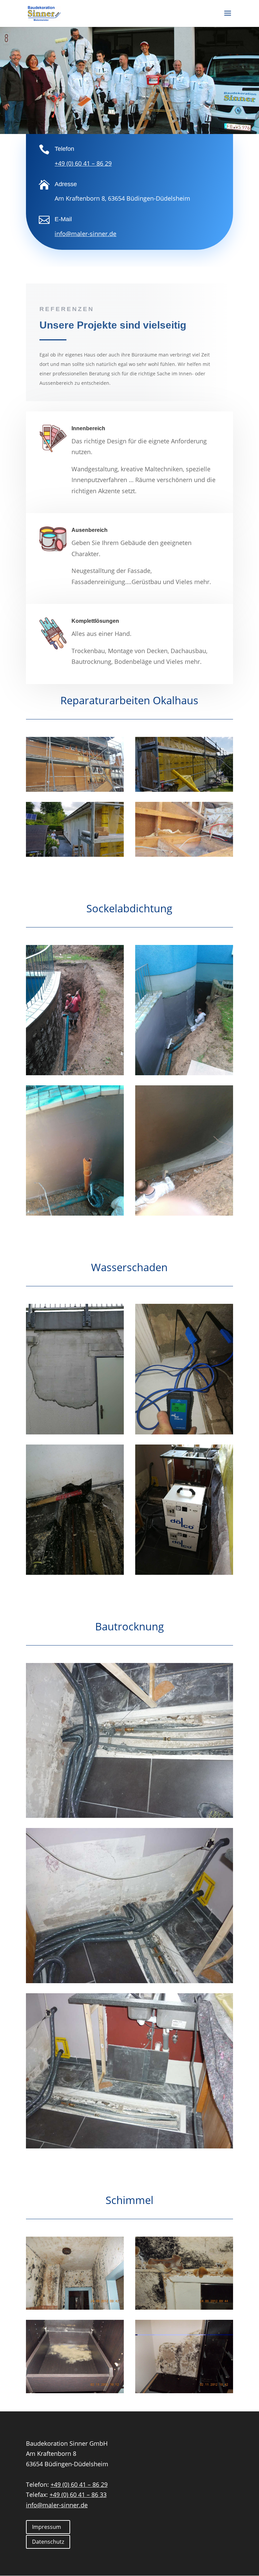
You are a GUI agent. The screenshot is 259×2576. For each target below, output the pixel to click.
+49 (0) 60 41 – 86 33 (78, 2495)
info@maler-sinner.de (57, 2505)
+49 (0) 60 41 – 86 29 (83, 163)
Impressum (47, 2527)
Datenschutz (48, 2542)
